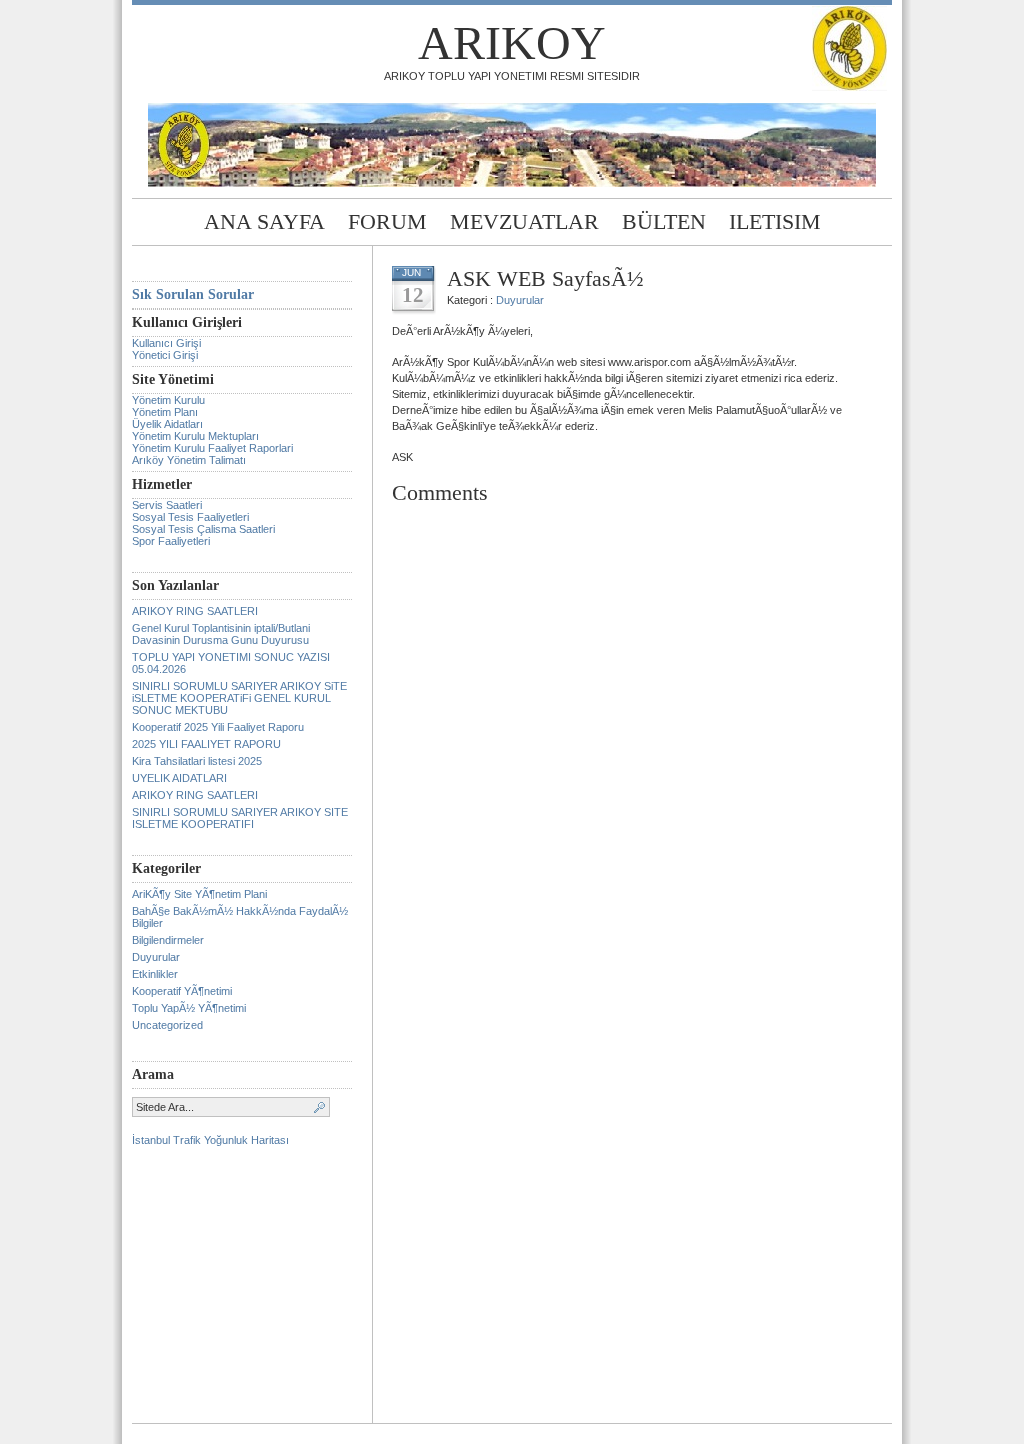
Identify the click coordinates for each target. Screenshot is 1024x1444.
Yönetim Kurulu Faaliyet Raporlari (212, 448)
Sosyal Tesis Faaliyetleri (190, 517)
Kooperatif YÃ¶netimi (182, 991)
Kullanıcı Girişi (166, 343)
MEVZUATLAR (524, 221)
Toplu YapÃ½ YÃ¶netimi (189, 1008)
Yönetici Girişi (165, 355)
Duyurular (156, 957)
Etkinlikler (155, 974)
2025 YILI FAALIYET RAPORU (206, 744)
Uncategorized (167, 1025)
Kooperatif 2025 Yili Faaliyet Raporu (218, 727)
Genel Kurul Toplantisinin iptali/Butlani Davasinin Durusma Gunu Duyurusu (221, 634)
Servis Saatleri (167, 505)
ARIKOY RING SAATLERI (195, 611)
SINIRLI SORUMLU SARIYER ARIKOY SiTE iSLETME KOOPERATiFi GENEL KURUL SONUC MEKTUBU (239, 698)
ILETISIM (775, 221)
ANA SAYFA (264, 221)
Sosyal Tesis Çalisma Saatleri (203, 529)
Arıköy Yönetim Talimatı (189, 460)
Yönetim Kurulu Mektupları (195, 436)
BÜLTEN (664, 221)
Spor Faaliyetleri (171, 541)
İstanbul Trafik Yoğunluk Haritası (210, 1140)
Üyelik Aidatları (167, 424)
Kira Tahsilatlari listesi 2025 (197, 761)
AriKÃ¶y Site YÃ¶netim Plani (199, 894)
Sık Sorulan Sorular (193, 294)
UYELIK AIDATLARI (179, 778)
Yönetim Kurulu (168, 400)
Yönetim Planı (165, 412)
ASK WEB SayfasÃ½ (545, 278)
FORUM (387, 221)
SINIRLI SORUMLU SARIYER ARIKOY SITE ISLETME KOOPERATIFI (240, 818)
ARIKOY (512, 42)
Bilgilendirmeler (168, 940)
